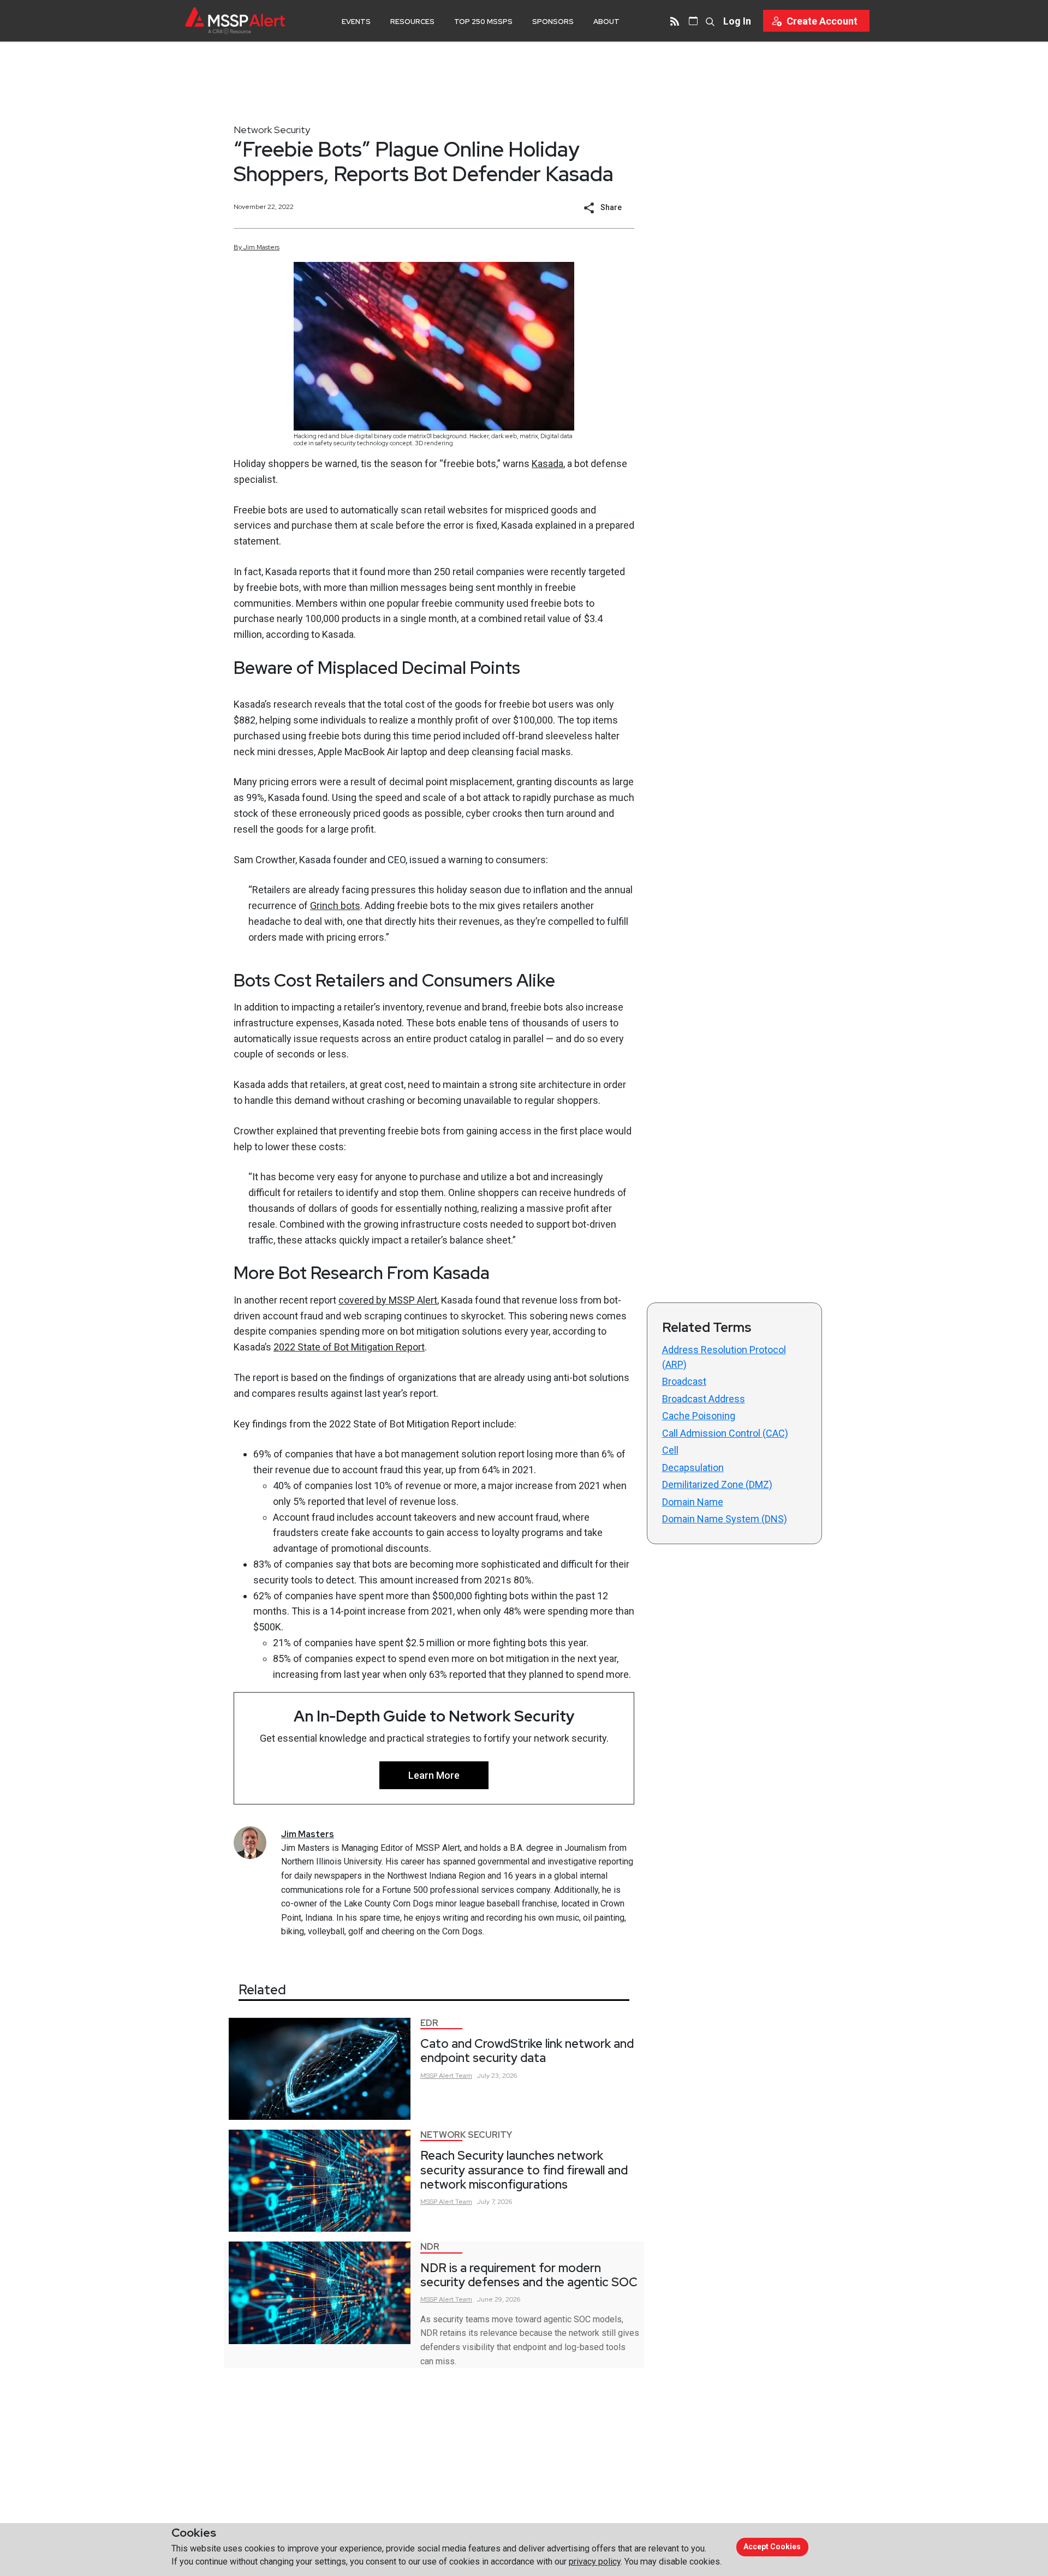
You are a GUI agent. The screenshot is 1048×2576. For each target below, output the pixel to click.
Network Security (272, 130)
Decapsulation (693, 1468)
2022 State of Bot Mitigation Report (349, 1347)
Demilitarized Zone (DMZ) (717, 1484)
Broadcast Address (704, 1399)
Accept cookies (772, 2547)
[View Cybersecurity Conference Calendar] (693, 21)
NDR (430, 2247)
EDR (429, 2023)
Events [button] (356, 22)
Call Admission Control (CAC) (725, 1433)
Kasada (547, 464)
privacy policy (595, 2562)
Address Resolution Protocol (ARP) (724, 1357)
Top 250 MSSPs (483, 22)
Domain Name (693, 1502)
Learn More (434, 1775)
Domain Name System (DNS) (725, 1519)
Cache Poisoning (699, 1416)
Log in (737, 21)
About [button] (606, 22)
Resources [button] (412, 22)
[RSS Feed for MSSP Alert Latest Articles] (675, 21)
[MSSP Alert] (235, 20)
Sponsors (553, 22)
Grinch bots (335, 906)
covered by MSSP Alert (388, 1300)
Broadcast (684, 1381)
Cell (670, 1450)
